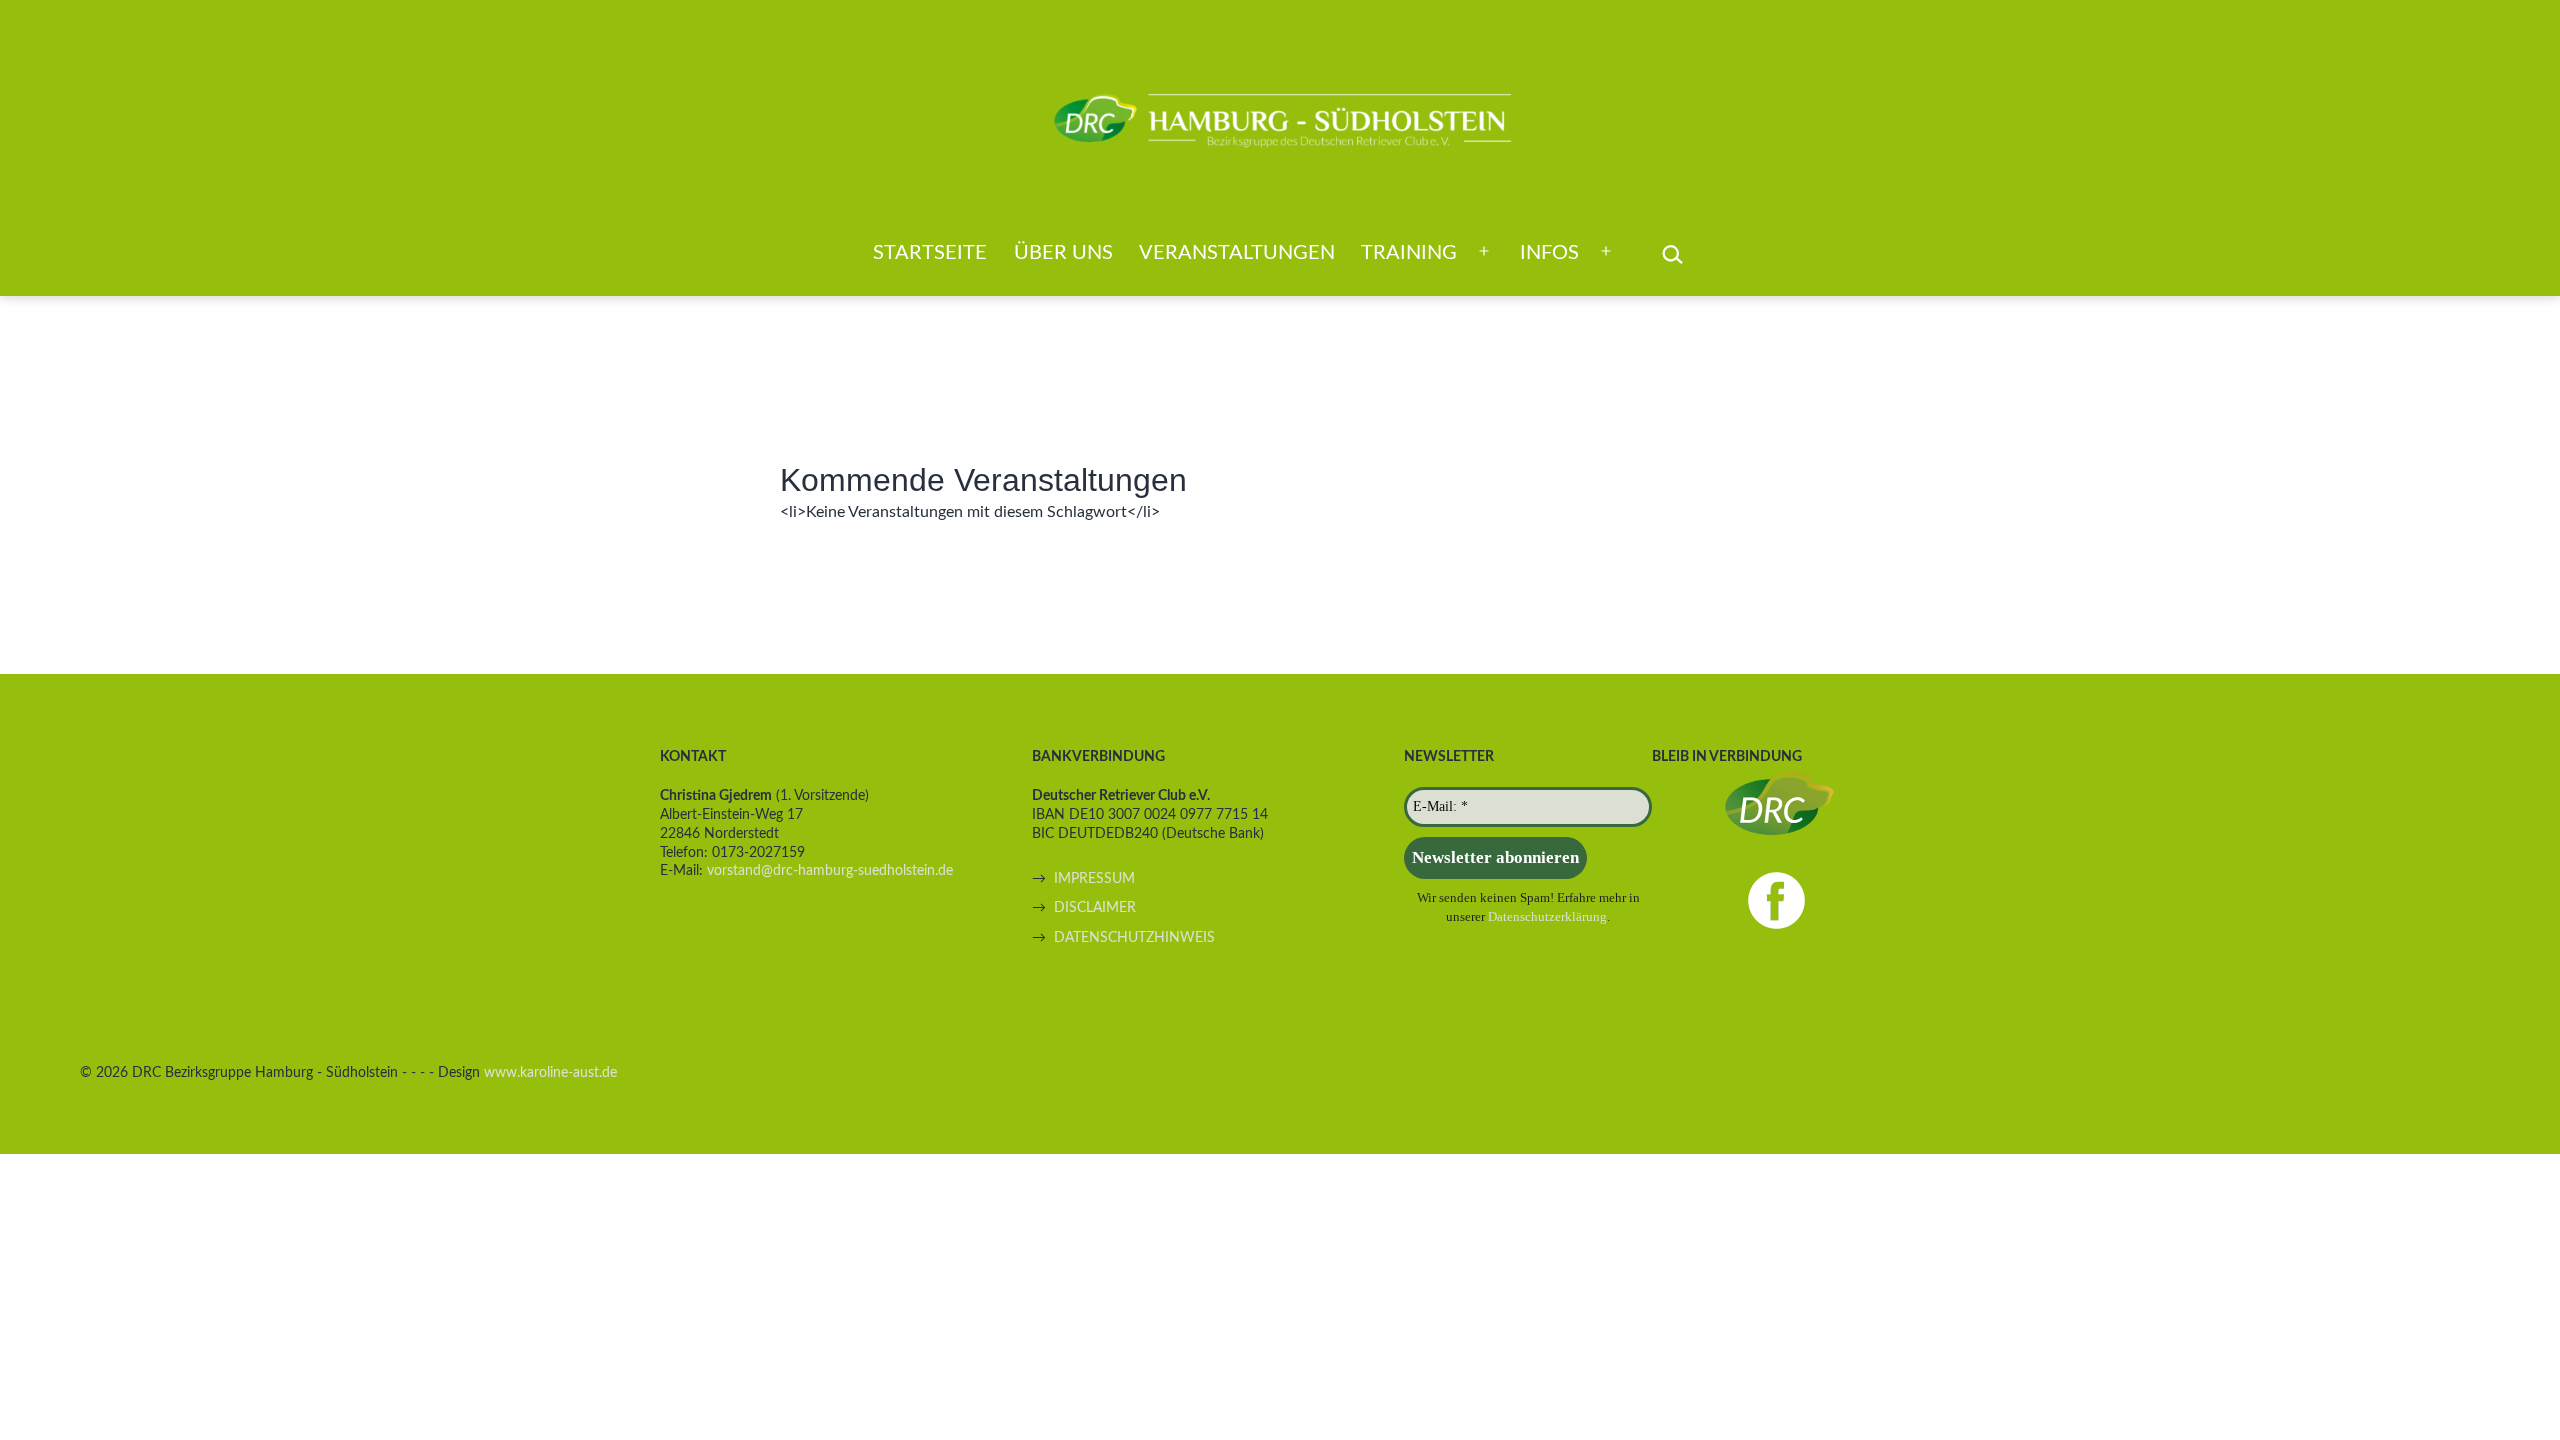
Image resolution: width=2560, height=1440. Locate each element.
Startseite (930, 253)
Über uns (1063, 253)
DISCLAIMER (1095, 907)
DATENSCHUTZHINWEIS (1134, 937)
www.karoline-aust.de (550, 1072)
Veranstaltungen (1237, 253)
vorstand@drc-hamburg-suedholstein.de (830, 870)
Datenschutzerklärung (1547, 916)
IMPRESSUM (1094, 878)
